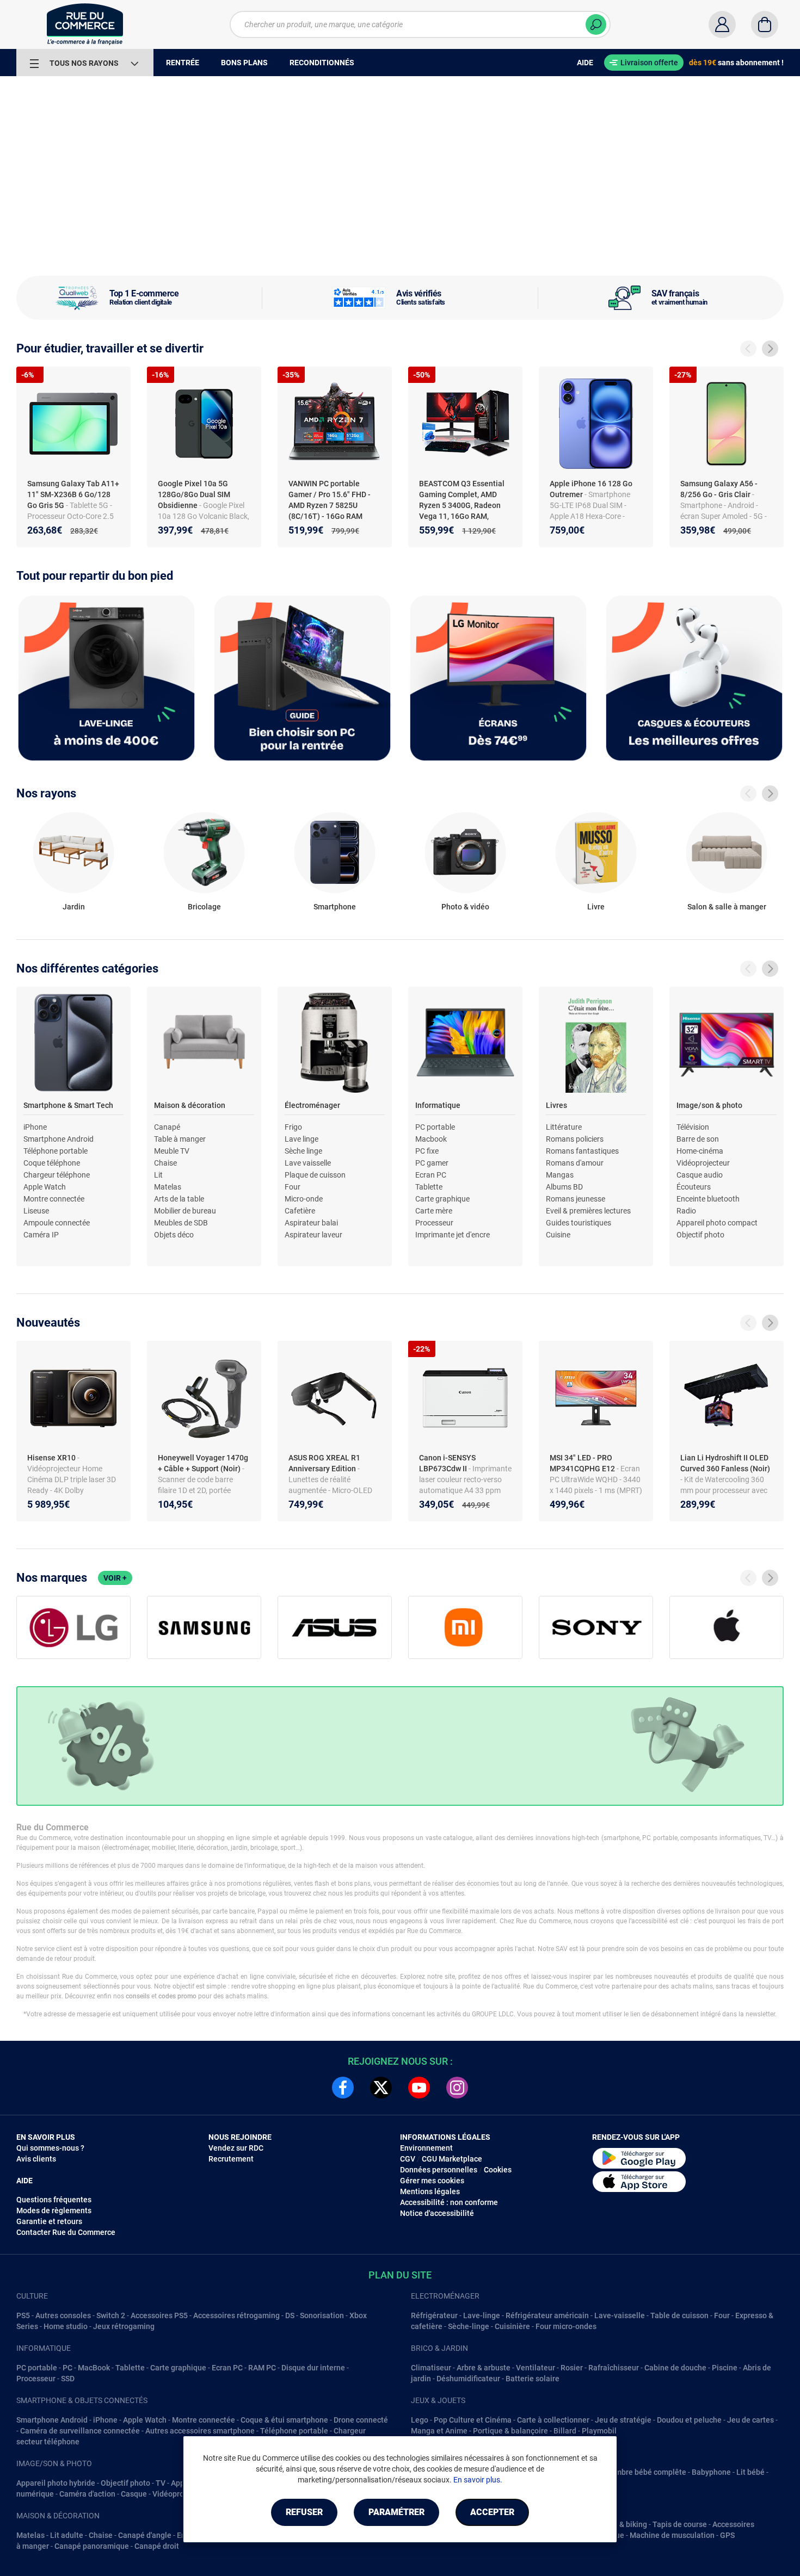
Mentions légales (430, 2191)
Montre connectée (54, 1199)
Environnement (426, 2148)
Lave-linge (482, 2315)
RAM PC (262, 2368)
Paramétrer (396, 2512)
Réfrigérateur (434, 2315)
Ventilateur (536, 2368)
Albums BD (564, 1187)
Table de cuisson (679, 2315)
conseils (138, 1996)
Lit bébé (750, 2472)
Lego (420, 2420)
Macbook (431, 1139)
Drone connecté (361, 2420)
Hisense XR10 (52, 1458)
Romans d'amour (575, 1163)
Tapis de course (680, 2524)
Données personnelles (439, 2170)
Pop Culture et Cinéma (473, 2420)
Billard (565, 2431)
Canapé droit (157, 2546)
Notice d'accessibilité (437, 2213)
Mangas (560, 1175)
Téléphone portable (56, 1151)
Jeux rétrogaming (124, 2326)
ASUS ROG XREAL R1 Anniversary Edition (324, 1463)
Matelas (168, 1187)
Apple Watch (45, 1187)
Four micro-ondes (566, 2326)
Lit (158, 1175)
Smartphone (335, 907)
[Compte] (722, 24)
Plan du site (400, 2275)
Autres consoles (63, 2315)
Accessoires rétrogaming (236, 2315)
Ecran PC (431, 1175)
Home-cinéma (700, 1151)
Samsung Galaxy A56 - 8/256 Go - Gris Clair (719, 489)
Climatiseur (431, 2368)
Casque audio (700, 1175)
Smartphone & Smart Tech (68, 1105)
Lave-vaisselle (620, 2315)
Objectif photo (700, 1235)
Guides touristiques (579, 1223)
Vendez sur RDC (236, 2148)
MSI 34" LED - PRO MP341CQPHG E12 (583, 1463)
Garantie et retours (49, 2221)
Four (293, 1187)
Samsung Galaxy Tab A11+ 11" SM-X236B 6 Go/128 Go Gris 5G (73, 494)
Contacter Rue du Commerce (66, 2232)
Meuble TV (172, 1151)
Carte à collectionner (553, 2420)
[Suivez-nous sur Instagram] (457, 2088)
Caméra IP (41, 1235)
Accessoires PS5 (159, 2315)
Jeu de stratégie (623, 2420)
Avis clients (36, 2159)
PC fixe (427, 1151)
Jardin (74, 907)
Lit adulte (67, 2535)
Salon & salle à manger (727, 907)
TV (161, 2483)
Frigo (293, 1127)
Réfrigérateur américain (547, 2315)
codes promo (177, 1996)
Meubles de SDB (181, 1223)
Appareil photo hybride (56, 2483)
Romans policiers (575, 1139)
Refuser (304, 2512)
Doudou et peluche (689, 2420)
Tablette (429, 1187)
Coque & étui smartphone (284, 2420)
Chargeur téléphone (57, 1175)
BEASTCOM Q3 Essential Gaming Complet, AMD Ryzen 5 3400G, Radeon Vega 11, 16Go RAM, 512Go (462, 505)
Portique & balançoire (510, 2431)
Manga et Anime (439, 2431)
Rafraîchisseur (614, 2368)
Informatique (438, 1105)
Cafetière (300, 1211)
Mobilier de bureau (185, 1211)
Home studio (66, 2326)
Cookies (498, 2170)
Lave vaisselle (308, 1163)
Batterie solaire (533, 2379)
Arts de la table (179, 1199)
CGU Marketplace (452, 2159)
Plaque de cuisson (315, 1175)
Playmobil (599, 2431)
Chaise (165, 1163)
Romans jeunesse (576, 1199)
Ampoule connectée (57, 1223)
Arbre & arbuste (484, 2368)
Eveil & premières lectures (588, 1211)
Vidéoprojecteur (703, 1163)
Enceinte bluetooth (708, 1199)
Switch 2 (111, 2315)
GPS (727, 2535)
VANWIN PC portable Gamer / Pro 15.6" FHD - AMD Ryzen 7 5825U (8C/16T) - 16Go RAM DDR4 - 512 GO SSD (330, 505)
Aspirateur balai (311, 1223)
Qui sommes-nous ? (50, 2148)
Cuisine (558, 1235)
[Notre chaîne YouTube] (419, 2088)
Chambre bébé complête (644, 2472)
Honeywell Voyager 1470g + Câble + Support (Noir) (203, 1463)
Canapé (167, 1127)
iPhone (35, 1127)
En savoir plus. (478, 2480)
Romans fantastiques (582, 1151)
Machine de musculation (672, 2535)
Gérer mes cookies (432, 2181)
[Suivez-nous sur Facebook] (343, 2088)
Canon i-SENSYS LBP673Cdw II (447, 1463)
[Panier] (765, 24)
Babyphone (711, 2472)
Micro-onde (304, 1199)
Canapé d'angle (145, 2535)
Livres (556, 1105)
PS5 (23, 2315)
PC (67, 2368)
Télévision (693, 1127)
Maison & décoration (190, 1105)
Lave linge (301, 1139)
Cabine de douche (675, 2368)
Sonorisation (322, 2315)
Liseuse (36, 1211)
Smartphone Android (59, 1139)
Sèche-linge (469, 2326)
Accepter (492, 2512)
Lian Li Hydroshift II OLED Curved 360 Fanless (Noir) (725, 1463)
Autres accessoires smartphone (200, 2431)
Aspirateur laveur (313, 1235)
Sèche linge (303, 1151)
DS (290, 2315)
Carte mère (434, 1211)
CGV (408, 2159)
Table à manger (180, 1139)
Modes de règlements (54, 2210)
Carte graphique (442, 1199)
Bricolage (204, 907)
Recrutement (231, 2159)
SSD (68, 2379)
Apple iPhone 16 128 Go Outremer (591, 489)
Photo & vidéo (465, 907)
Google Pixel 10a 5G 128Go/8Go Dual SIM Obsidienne (194, 494)
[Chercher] (596, 24)
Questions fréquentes (54, 2200)
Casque (134, 2494)
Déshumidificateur (468, 2379)
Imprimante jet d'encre (453, 1235)
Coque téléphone (52, 1163)
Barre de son (698, 1139)
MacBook (94, 2368)
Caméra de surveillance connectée (80, 2431)
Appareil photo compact (717, 1223)
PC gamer (432, 1163)
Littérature (564, 1127)
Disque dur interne (313, 2368)
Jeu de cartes (750, 2420)
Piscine (725, 2368)
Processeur (434, 1223)
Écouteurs (694, 1187)
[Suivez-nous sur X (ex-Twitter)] (381, 2088)
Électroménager (312, 1105)
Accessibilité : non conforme (449, 2202)
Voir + (115, 1578)
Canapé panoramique (92, 2546)
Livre (596, 907)
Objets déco (174, 1235)
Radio (686, 1211)
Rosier (572, 2368)
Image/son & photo (709, 1105)
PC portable (435, 1127)
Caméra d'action (87, 2494)
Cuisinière (512, 2326)
